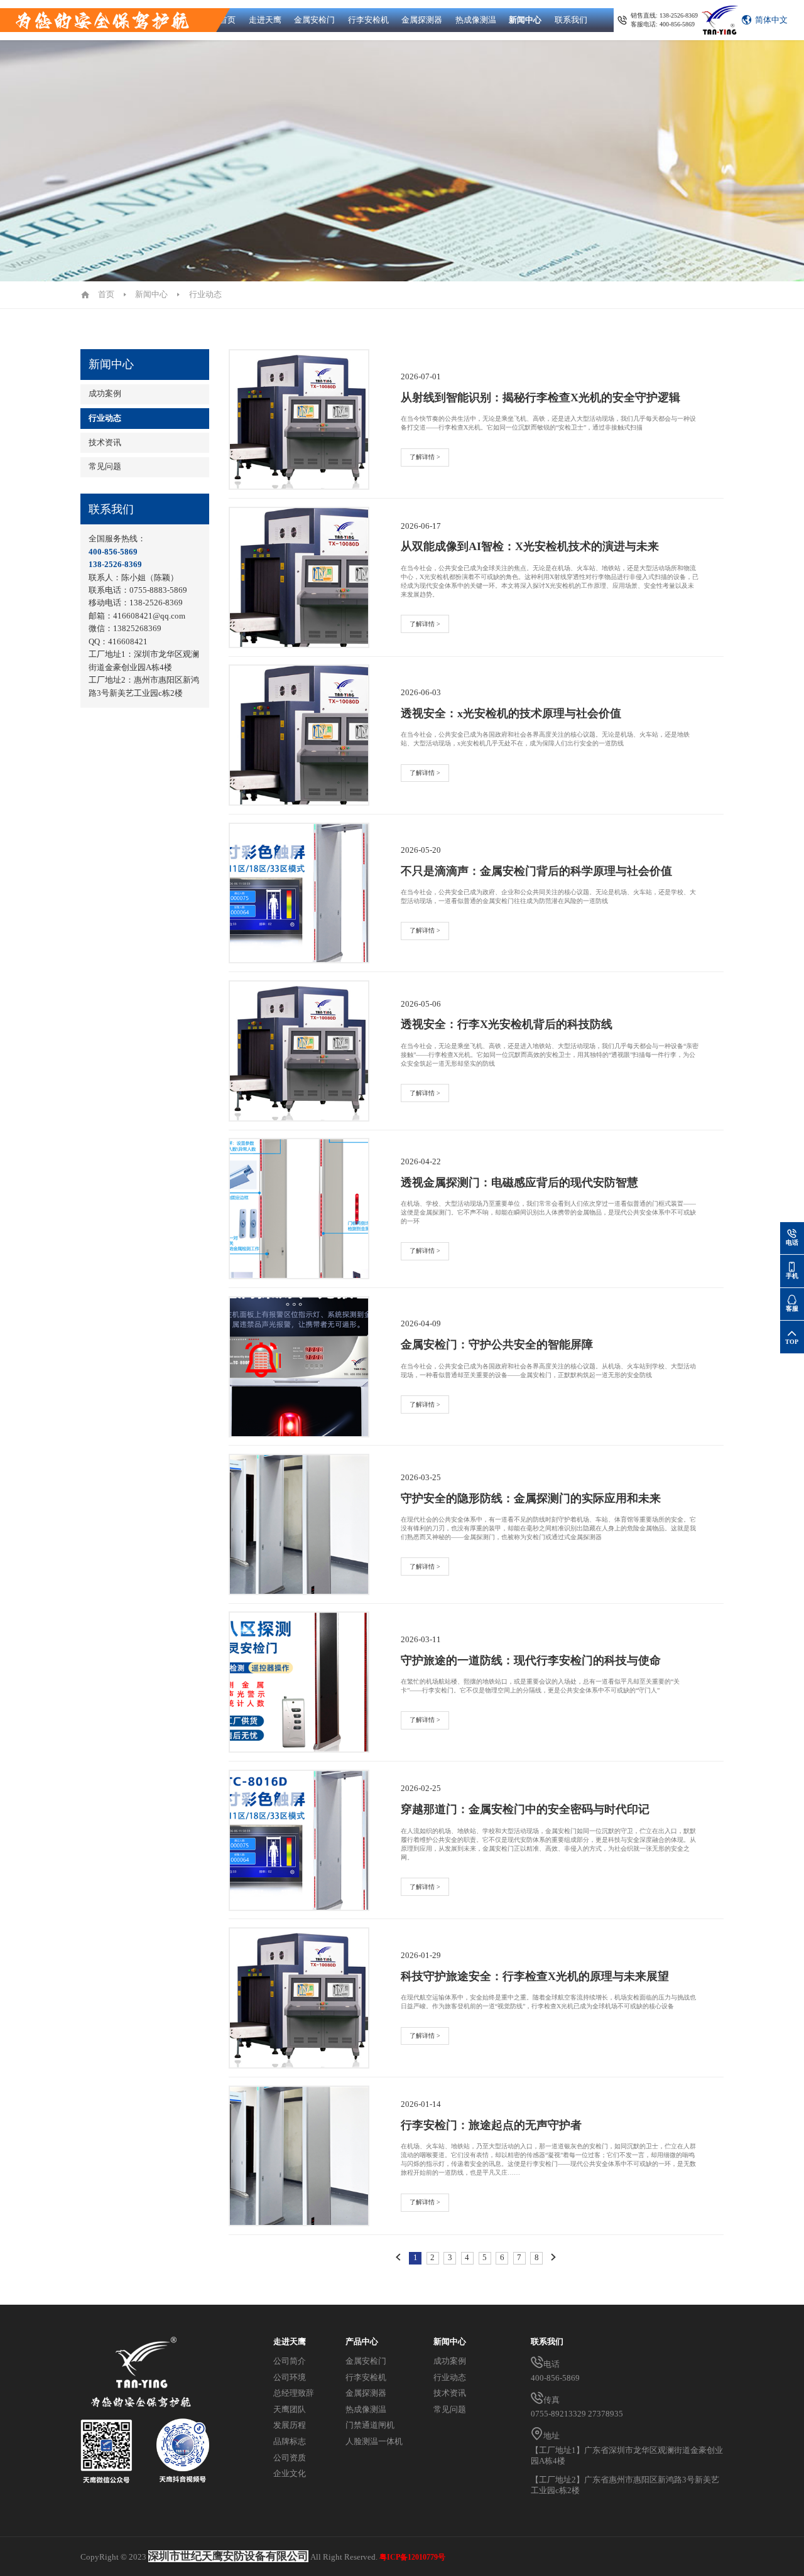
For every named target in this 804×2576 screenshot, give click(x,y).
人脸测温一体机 (374, 2442)
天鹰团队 (290, 2410)
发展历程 (290, 2425)
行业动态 (105, 418)
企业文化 (290, 2474)
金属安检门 (314, 20)
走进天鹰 (265, 20)
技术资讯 (105, 443)
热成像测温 (476, 20)
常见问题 (105, 467)
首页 (227, 20)
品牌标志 (290, 2442)
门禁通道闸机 (370, 2425)
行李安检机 (368, 20)
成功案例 (105, 394)
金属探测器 (422, 20)
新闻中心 (525, 20)
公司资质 (290, 2458)
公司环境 (290, 2378)
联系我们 (571, 20)
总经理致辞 (294, 2393)
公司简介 (290, 2361)
